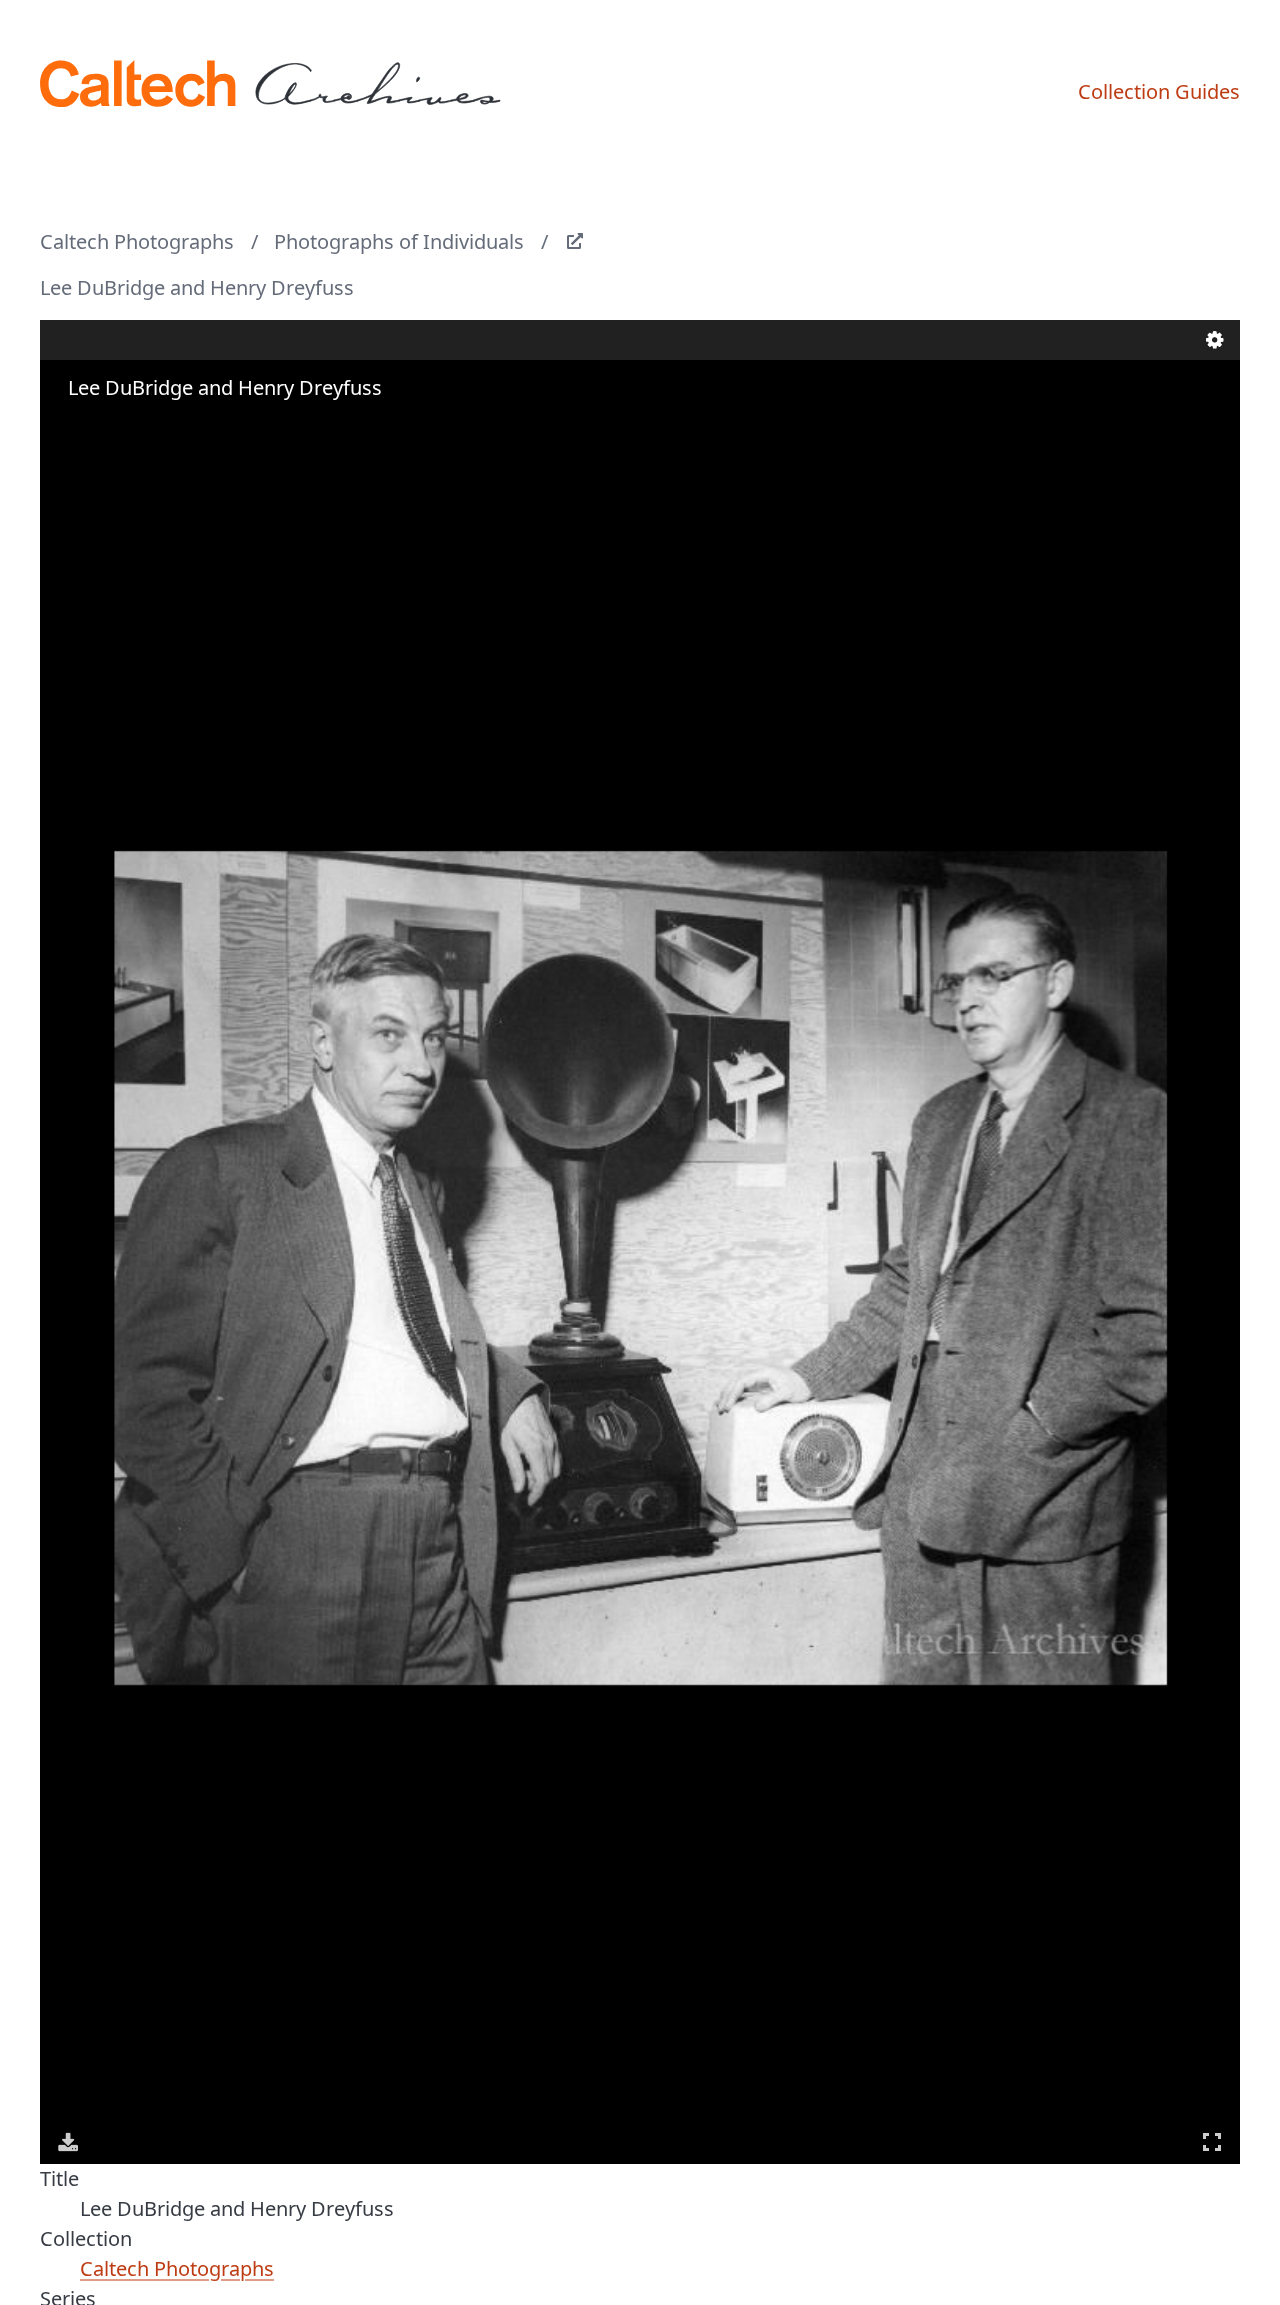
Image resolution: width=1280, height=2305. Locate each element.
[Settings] (1215, 340)
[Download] (68, 2142)
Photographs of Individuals (399, 241)
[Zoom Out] (98, 427)
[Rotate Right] (126, 427)
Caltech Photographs (137, 241)
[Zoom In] (70, 427)
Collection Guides (1159, 91)
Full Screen (1212, 2142)
